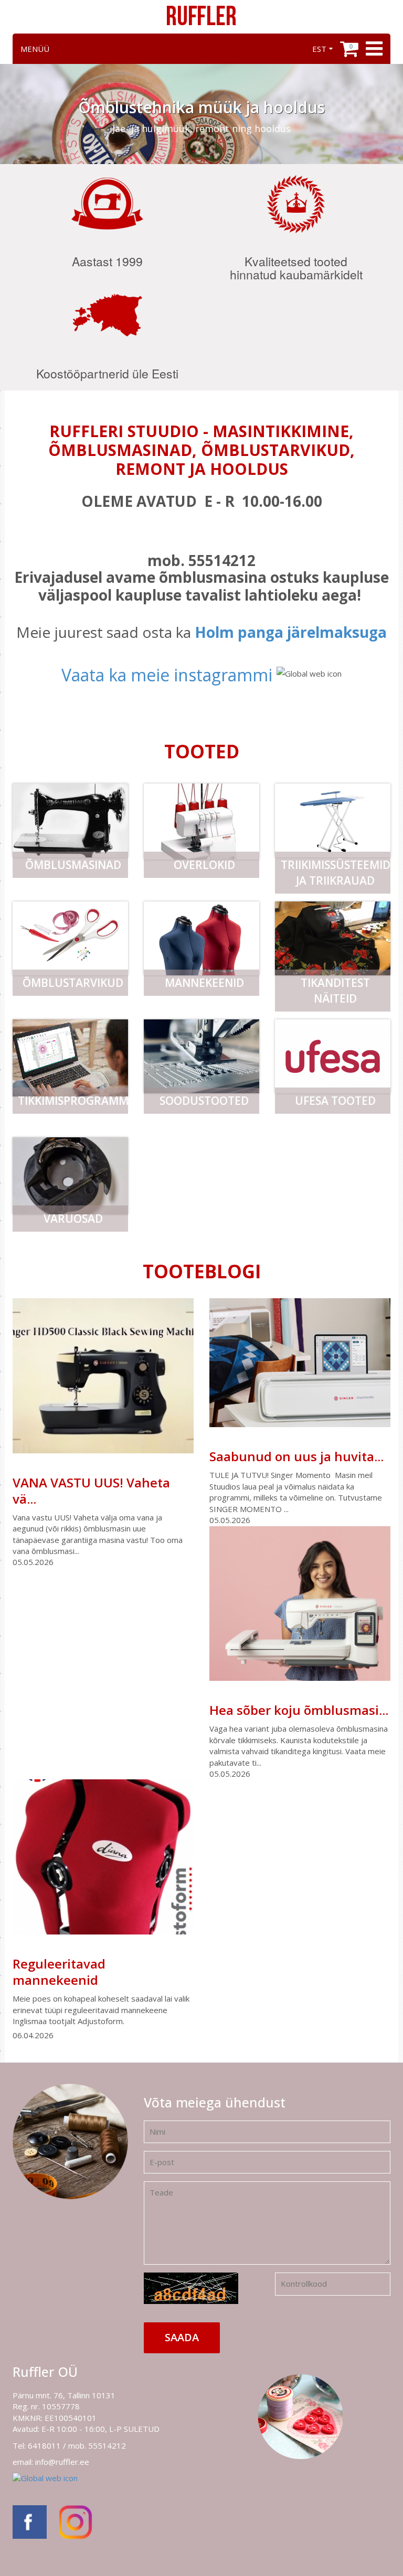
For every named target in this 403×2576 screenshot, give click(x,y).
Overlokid (204, 865)
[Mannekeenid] (201, 938)
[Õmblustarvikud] (70, 938)
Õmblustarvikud (73, 983)
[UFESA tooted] (333, 1056)
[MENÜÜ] (373, 49)
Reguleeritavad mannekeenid (59, 1972)
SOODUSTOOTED (204, 1101)
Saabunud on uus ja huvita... (296, 1456)
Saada (182, 2337)
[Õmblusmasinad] (70, 820)
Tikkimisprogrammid (73, 1101)
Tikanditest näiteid (335, 991)
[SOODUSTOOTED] (201, 1056)
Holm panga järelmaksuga (291, 632)
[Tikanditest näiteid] (333, 938)
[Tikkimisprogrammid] (70, 1058)
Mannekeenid (204, 983)
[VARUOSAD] (70, 1176)
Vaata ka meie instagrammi (167, 675)
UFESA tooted (335, 1101)
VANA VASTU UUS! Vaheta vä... (91, 1491)
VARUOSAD (73, 1219)
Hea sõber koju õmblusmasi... (299, 1710)
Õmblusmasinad (73, 865)
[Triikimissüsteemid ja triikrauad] (333, 820)
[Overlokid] (201, 822)
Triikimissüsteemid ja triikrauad (336, 873)
